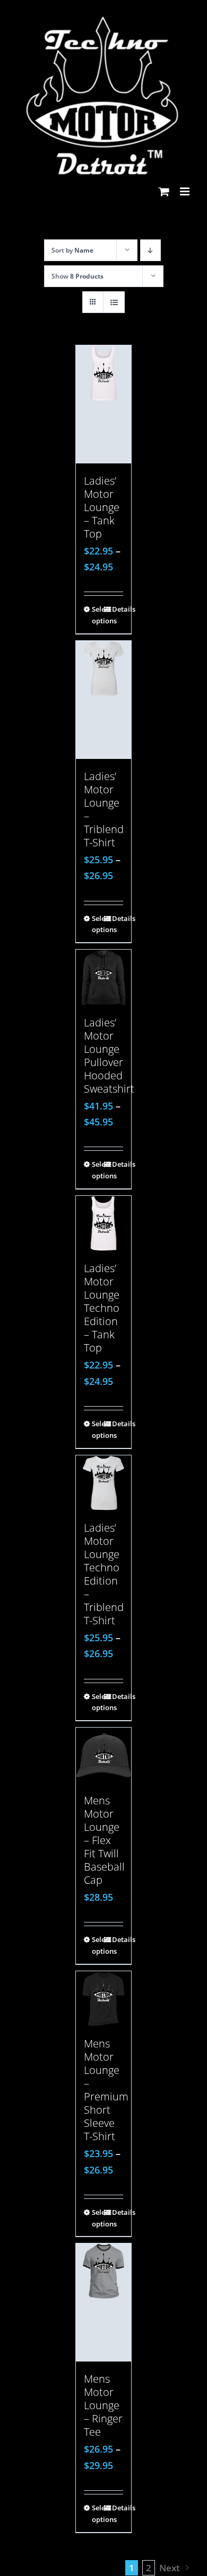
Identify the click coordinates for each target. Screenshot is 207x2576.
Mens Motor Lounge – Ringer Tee (103, 2405)
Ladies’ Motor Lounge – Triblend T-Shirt (104, 809)
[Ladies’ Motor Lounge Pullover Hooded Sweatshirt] (104, 977)
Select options (98, 615)
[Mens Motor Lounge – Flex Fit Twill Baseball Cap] (104, 1755)
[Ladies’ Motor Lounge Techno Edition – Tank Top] (104, 1224)
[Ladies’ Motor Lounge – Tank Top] (104, 404)
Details (118, 609)
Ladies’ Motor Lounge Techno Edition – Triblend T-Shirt (104, 1574)
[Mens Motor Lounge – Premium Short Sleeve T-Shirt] (104, 1999)
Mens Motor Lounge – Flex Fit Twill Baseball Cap (104, 1840)
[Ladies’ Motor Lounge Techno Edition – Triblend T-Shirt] (104, 1483)
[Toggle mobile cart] (164, 191)
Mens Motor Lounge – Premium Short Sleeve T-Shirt (106, 2090)
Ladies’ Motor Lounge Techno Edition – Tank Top (102, 1308)
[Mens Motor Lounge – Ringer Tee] (104, 2302)
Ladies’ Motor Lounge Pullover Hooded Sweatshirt (109, 1056)
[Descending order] (150, 250)
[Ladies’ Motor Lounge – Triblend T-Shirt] (104, 700)
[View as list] (114, 302)
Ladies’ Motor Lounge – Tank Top (102, 507)
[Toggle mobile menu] (186, 191)
